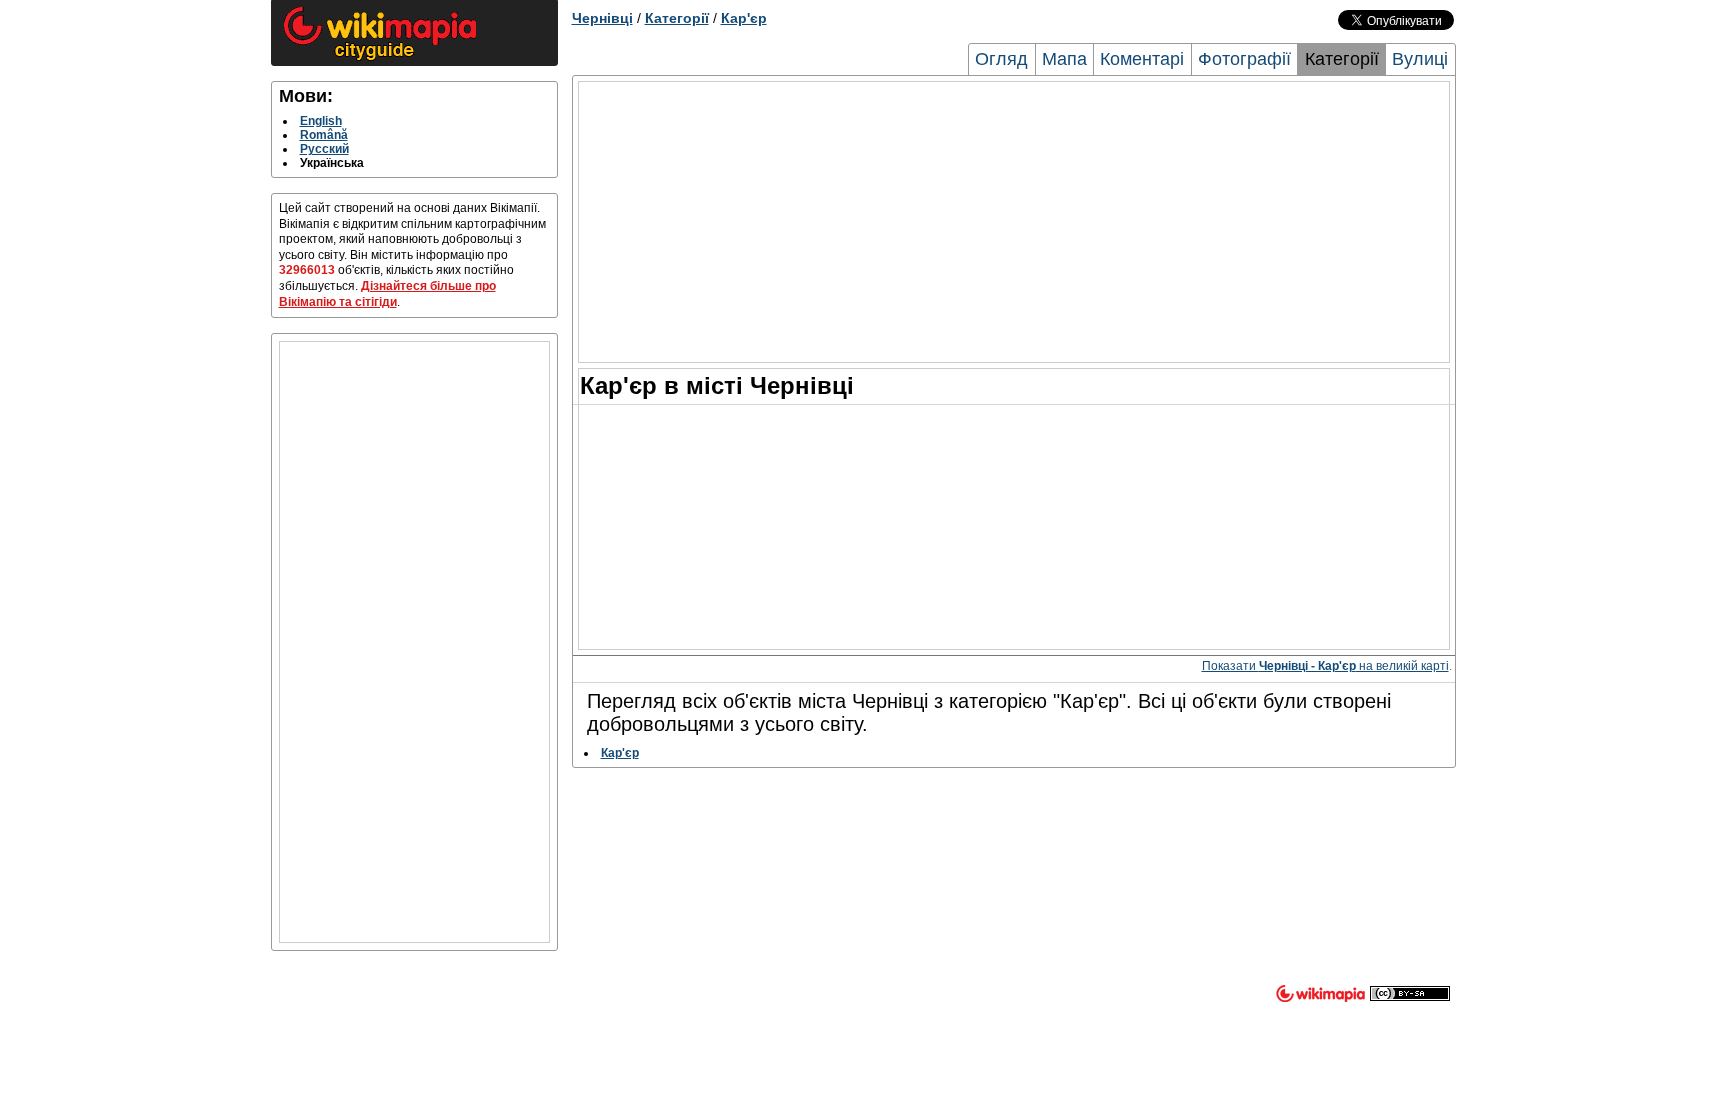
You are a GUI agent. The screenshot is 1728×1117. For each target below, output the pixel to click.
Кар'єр (744, 18)
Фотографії (1244, 59)
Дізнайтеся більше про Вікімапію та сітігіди (387, 294)
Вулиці (1420, 59)
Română (324, 135)
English (321, 121)
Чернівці (602, 18)
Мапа (1064, 59)
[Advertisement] (414, 642)
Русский (324, 149)
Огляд (1001, 59)
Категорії (677, 18)
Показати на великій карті (1325, 666)
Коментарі (1142, 59)
